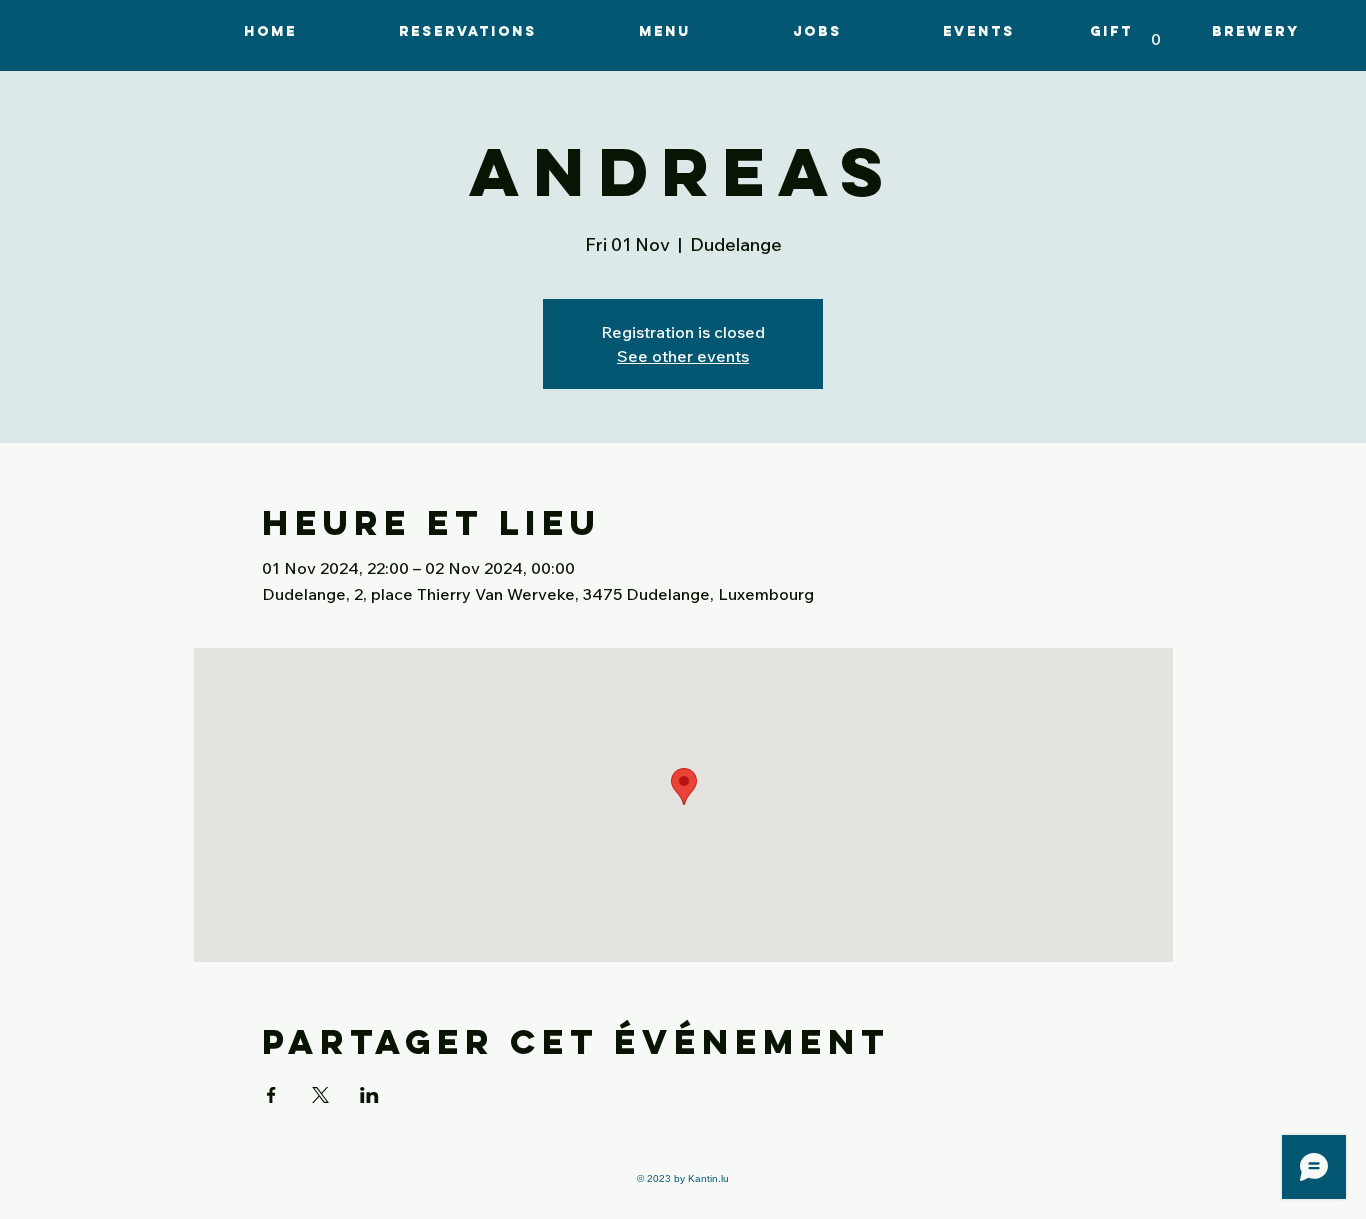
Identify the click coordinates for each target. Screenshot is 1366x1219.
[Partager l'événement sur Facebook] (271, 1095)
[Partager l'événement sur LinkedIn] (369, 1095)
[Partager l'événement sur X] (320, 1095)
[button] (665, 32)
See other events (683, 356)
